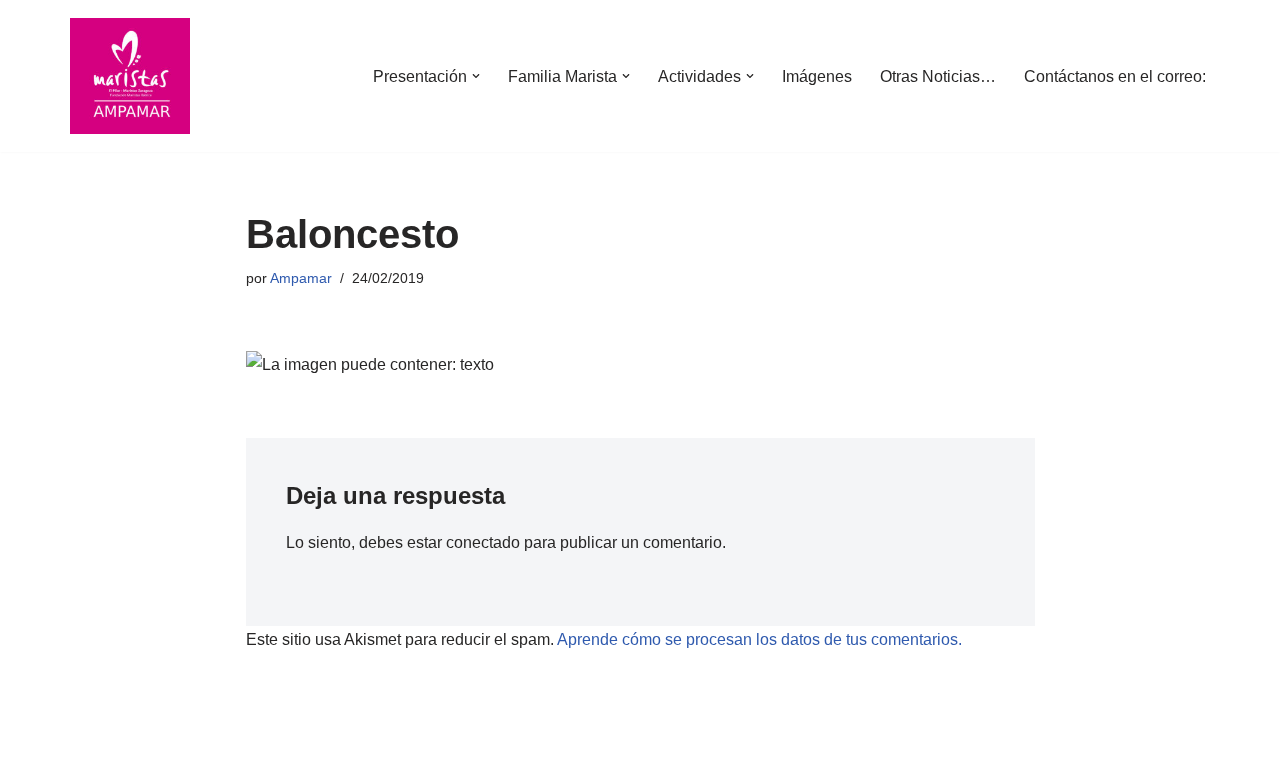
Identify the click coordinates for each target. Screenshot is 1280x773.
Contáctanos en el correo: (1115, 76)
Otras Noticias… (938, 76)
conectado (483, 542)
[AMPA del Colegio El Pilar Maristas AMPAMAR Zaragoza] (130, 76)
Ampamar (301, 278)
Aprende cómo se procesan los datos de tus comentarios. (759, 639)
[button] (476, 76)
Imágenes (817, 76)
